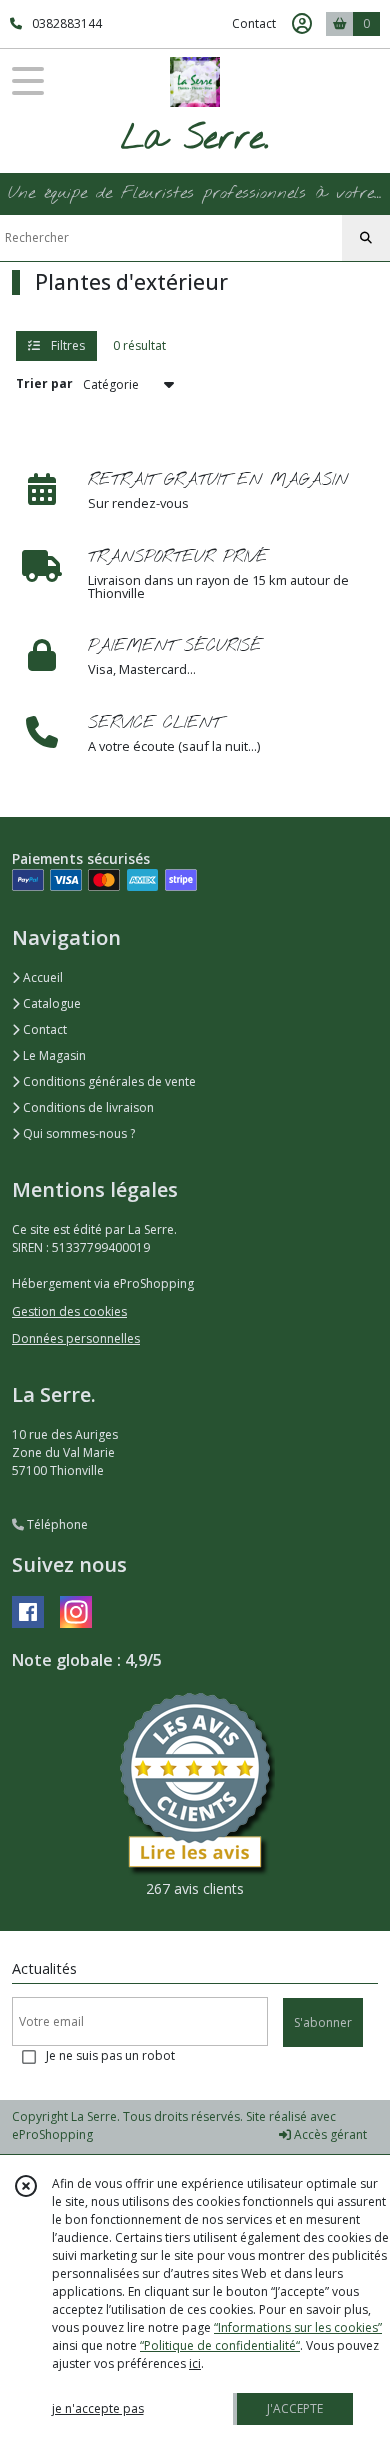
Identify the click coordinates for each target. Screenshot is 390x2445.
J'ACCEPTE (295, 2408)
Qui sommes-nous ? (77, 1133)
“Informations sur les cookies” (298, 2327)
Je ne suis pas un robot (110, 2055)
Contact (254, 23)
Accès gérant (329, 2134)
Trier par (44, 383)
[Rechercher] (366, 238)
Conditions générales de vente (108, 1081)
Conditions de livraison (87, 1107)
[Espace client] (302, 24)
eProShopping (52, 2134)
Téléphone (56, 1524)
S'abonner (323, 2022)
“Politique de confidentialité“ (220, 2345)
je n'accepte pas (98, 2408)
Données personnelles (76, 1338)
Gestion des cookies (69, 1311)
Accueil (41, 977)
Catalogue (50, 1003)
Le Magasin (53, 1055)
